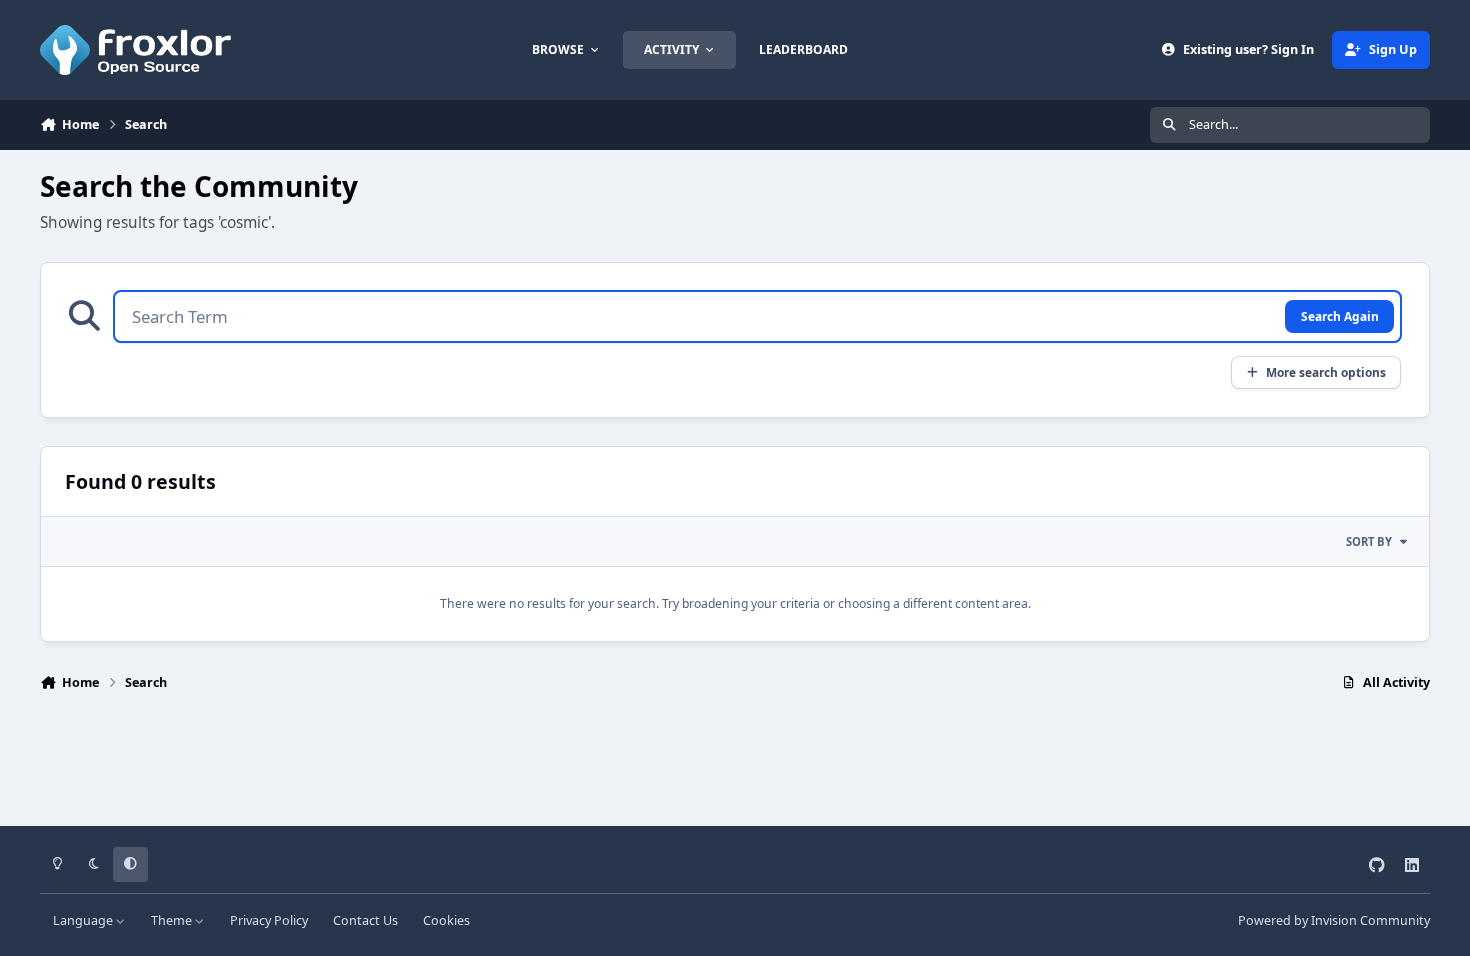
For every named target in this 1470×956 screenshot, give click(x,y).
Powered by (1334, 920)
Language (84, 920)
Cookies (446, 920)
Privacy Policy (269, 920)
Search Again (1340, 316)
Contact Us (365, 920)
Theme (173, 920)
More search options (1326, 372)
